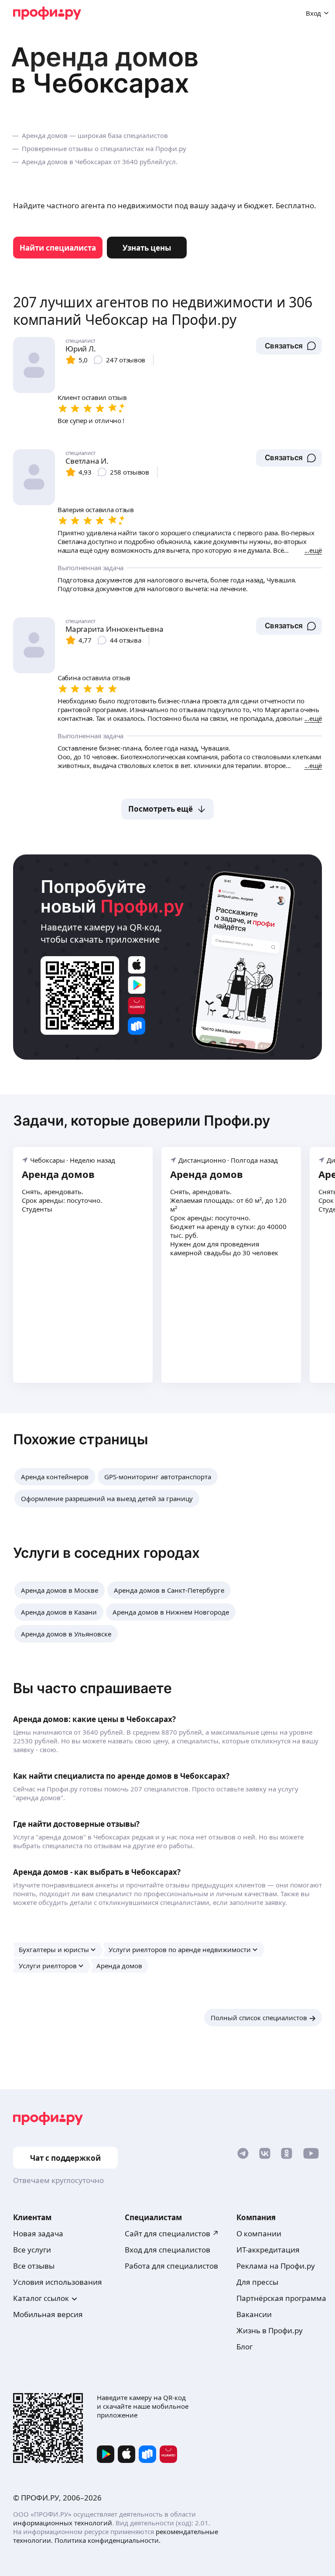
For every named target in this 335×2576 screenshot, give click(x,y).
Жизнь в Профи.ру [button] (270, 2330)
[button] (289, 346)
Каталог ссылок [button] (41, 2298)
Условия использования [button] (58, 2282)
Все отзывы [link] (34, 2266)
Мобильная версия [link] (48, 2314)
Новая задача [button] (38, 2233)
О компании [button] (259, 2233)
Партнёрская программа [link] (281, 2298)
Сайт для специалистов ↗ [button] (172, 2233)
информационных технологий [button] (63, 2523)
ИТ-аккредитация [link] (268, 2250)
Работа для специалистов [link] (171, 2266)
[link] (58, 248)
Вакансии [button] (254, 2314)
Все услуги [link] (32, 2250)
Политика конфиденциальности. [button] (108, 2540)
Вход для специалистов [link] (167, 2250)
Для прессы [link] (257, 2282)
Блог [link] (244, 2347)
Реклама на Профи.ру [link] (276, 2266)
